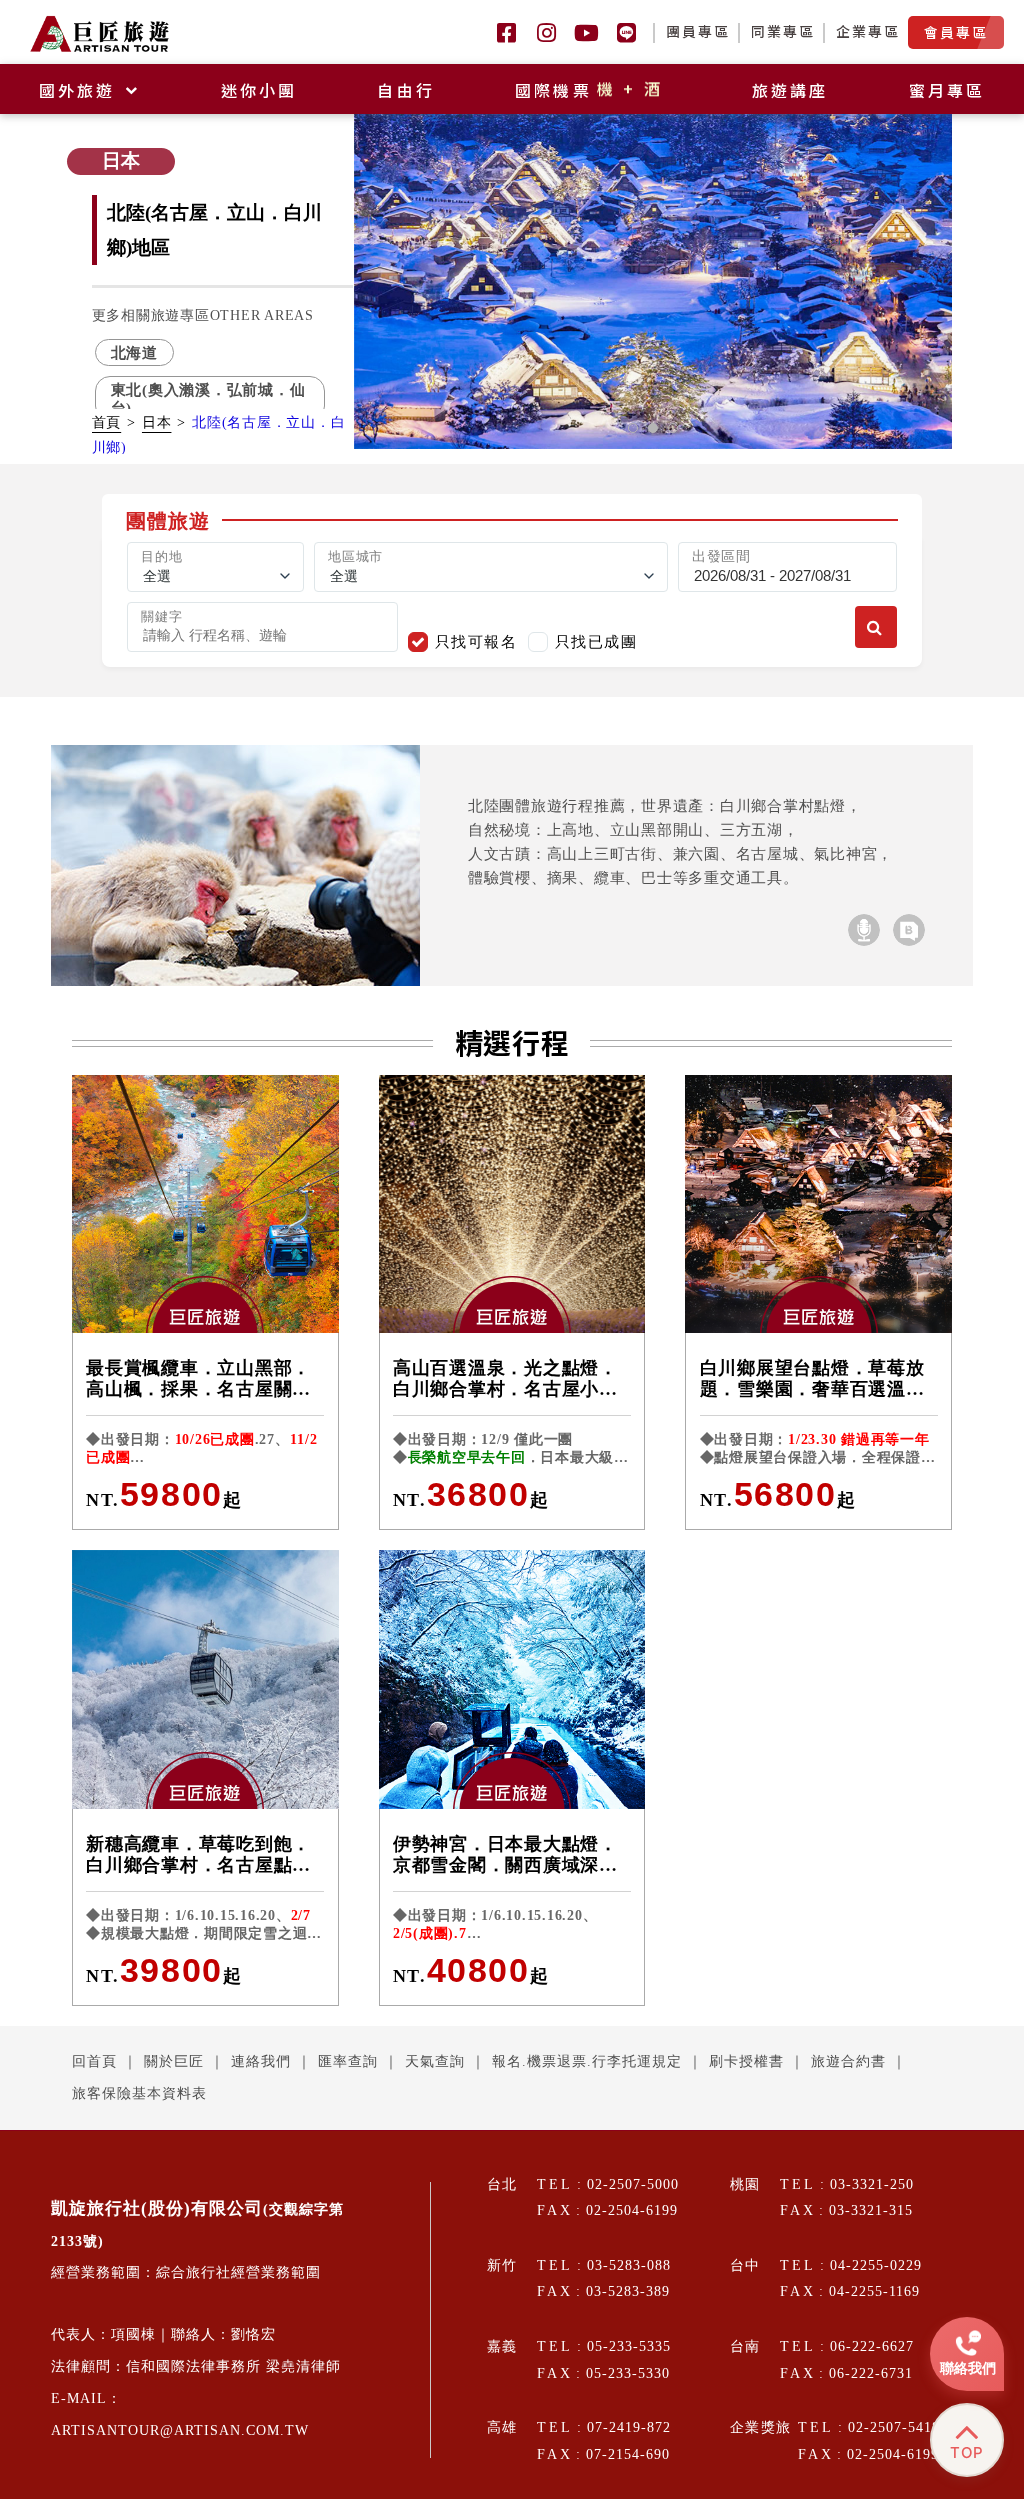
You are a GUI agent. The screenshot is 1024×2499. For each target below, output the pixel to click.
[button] (633, 428)
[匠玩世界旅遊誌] (909, 930)
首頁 (107, 422)
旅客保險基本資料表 (139, 2093)
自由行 (406, 90)
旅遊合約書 (848, 2061)
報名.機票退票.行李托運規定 (587, 2061)
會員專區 (956, 32)
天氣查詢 (435, 2061)
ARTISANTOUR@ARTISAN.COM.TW (180, 2430)
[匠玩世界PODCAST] (864, 930)
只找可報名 (476, 641)
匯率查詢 (348, 2061)
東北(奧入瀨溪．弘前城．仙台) (208, 398)
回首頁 (94, 2061)
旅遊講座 (790, 90)
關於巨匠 (174, 2061)
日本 (157, 422)
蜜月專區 (947, 90)
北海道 (134, 352)
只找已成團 (596, 641)
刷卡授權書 (746, 2061)
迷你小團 (259, 90)
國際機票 (590, 90)
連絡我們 (261, 2061)
